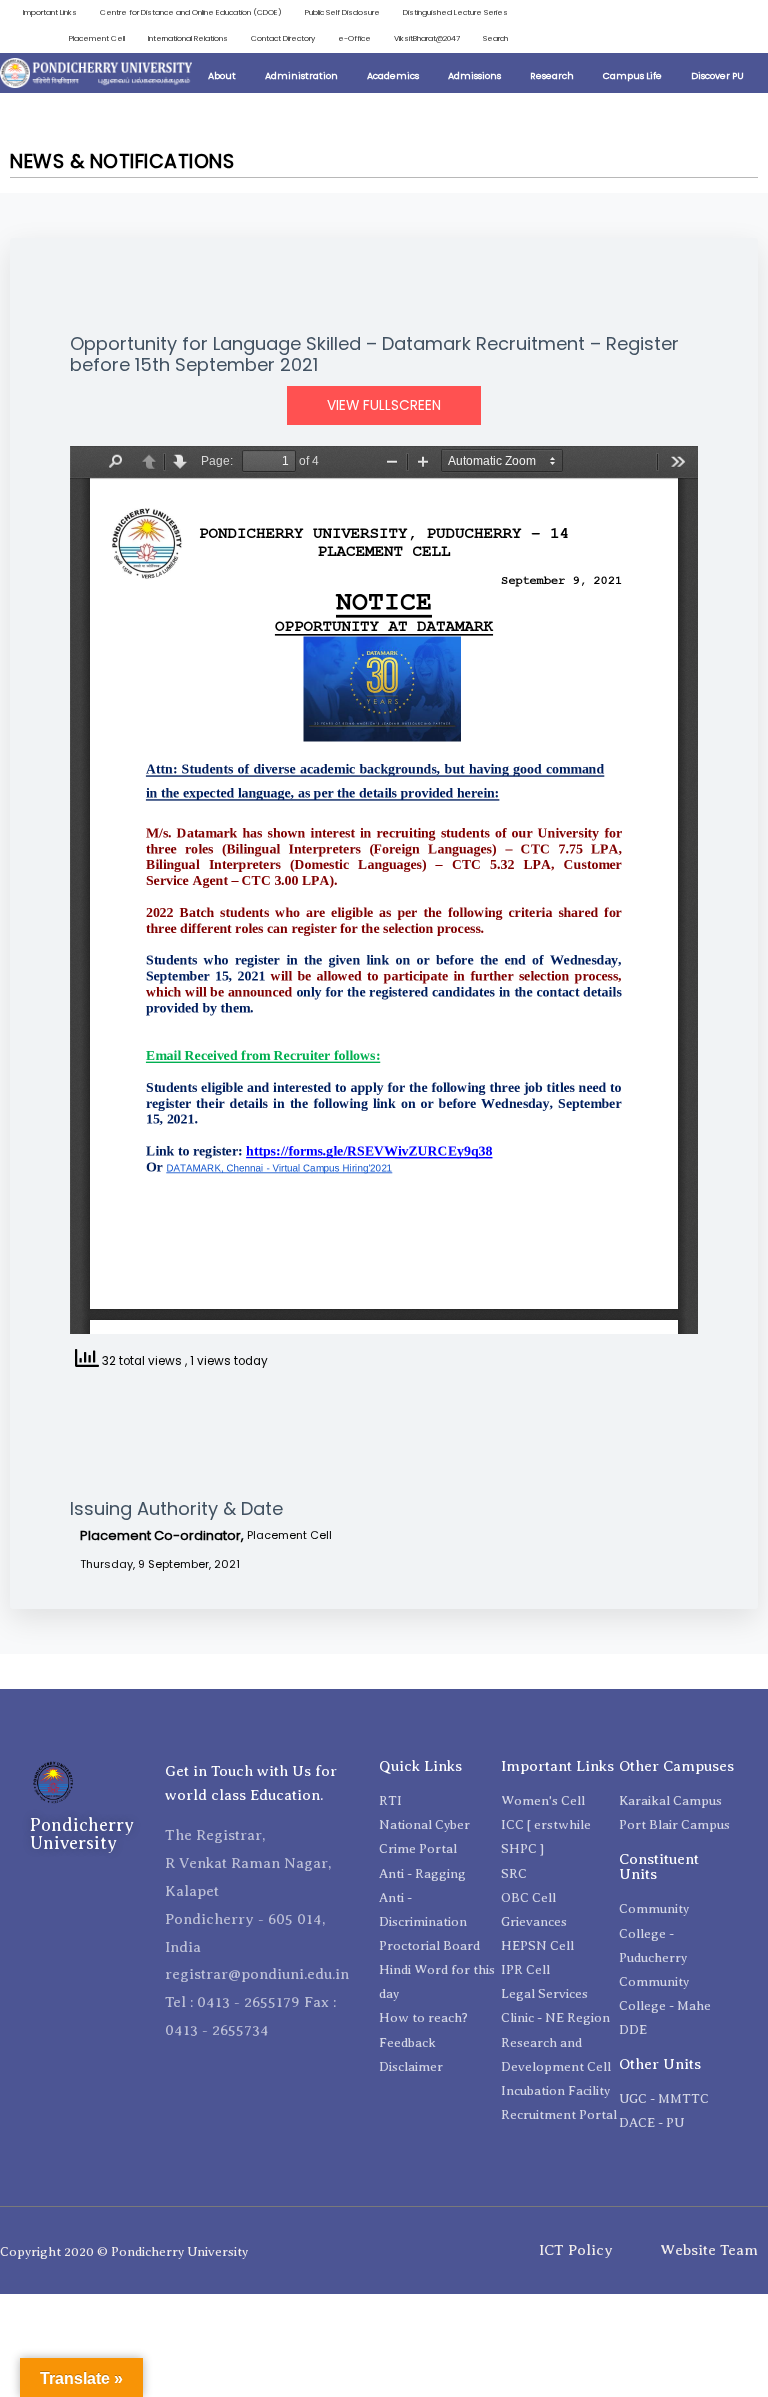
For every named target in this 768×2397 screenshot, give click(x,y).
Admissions (474, 75)
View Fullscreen (384, 405)
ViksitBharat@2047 (427, 38)
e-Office (354, 38)
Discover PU (717, 75)
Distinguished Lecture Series (455, 12)
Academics (393, 75)
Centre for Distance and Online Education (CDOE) (191, 12)
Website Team (709, 2250)
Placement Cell (97, 38)
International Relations (188, 38)
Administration (301, 75)
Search (495, 38)
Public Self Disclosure (342, 12)
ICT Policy (576, 2250)
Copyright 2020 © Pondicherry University (124, 2251)
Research (552, 75)
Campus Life (632, 75)
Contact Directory (283, 38)
